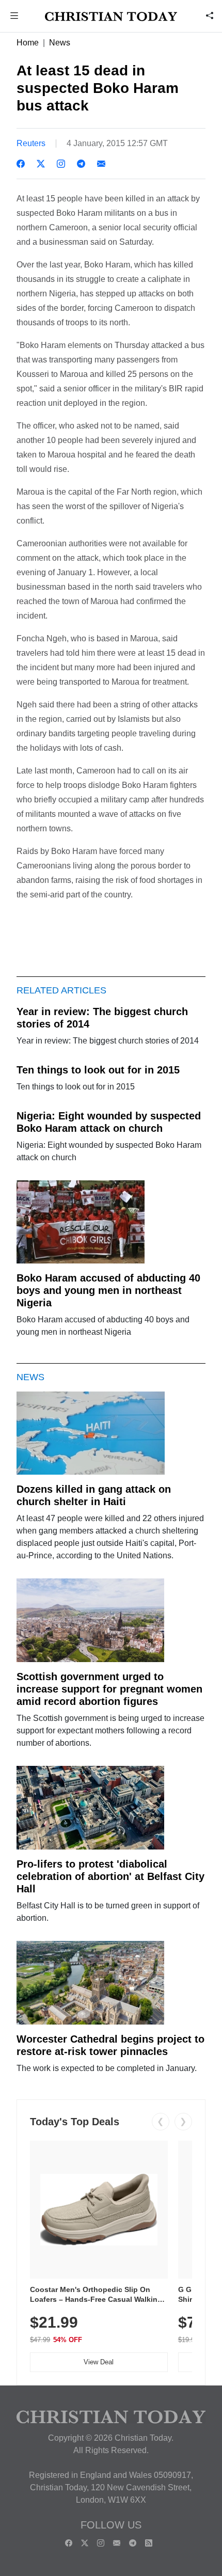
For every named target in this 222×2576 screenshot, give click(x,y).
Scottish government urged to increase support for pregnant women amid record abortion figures (109, 1689)
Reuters (31, 143)
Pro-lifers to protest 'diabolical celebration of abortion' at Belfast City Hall (110, 1876)
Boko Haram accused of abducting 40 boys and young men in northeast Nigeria (108, 1290)
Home (28, 43)
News (60, 43)
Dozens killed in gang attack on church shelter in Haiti (94, 1495)
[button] (14, 17)
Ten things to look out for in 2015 (98, 1070)
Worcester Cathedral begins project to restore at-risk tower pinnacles (110, 2045)
